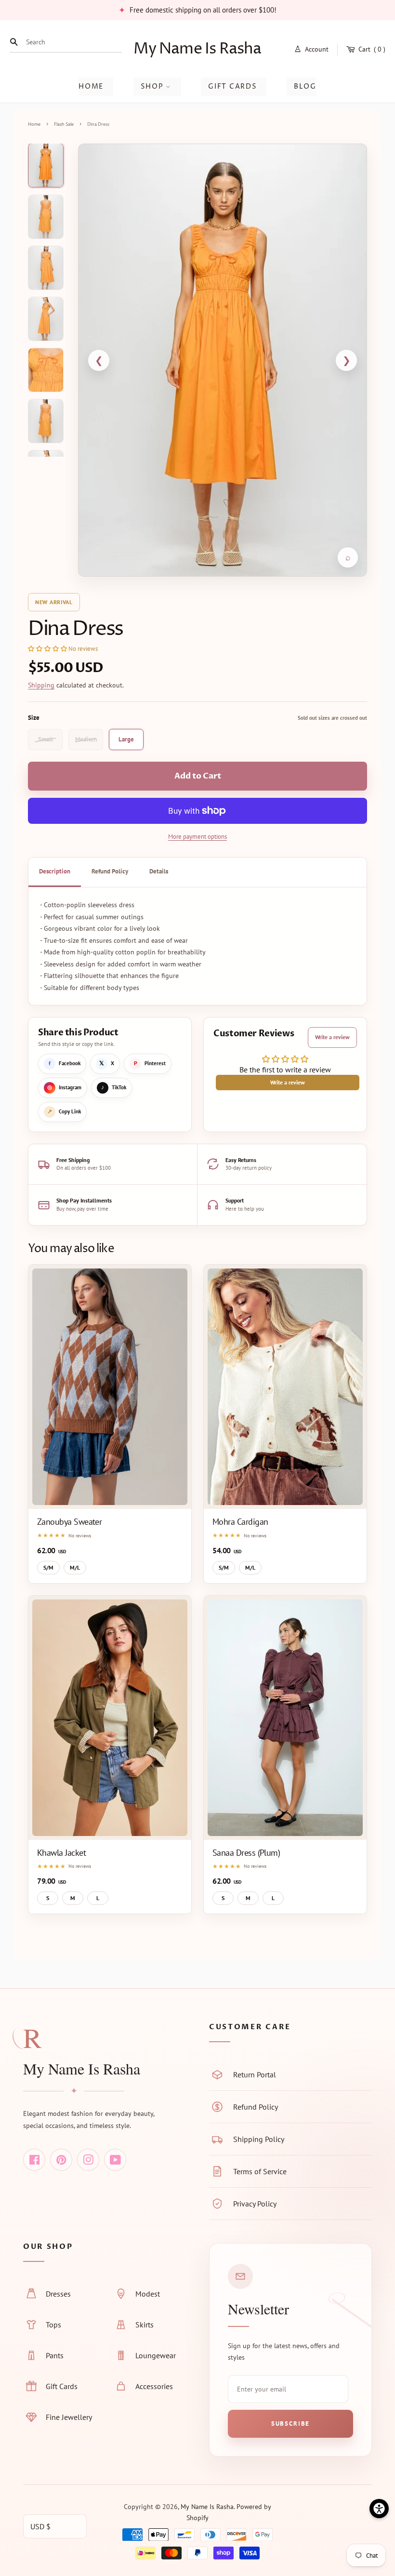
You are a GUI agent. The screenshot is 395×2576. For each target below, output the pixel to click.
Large (126, 739)
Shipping (41, 685)
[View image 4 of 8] (46, 319)
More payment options (197, 837)
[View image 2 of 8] (46, 217)
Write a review (332, 1037)
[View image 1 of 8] (46, 165)
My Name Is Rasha (197, 49)
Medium (86, 739)
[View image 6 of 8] (46, 421)
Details (159, 871)
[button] (47, 649)
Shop (153, 86)
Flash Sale (64, 125)
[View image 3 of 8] (46, 268)
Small (46, 739)
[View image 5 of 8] (46, 370)
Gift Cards (232, 86)
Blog (305, 86)
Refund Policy (110, 871)
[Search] (16, 42)
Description (55, 871)
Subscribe (290, 2424)
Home (91, 86)
